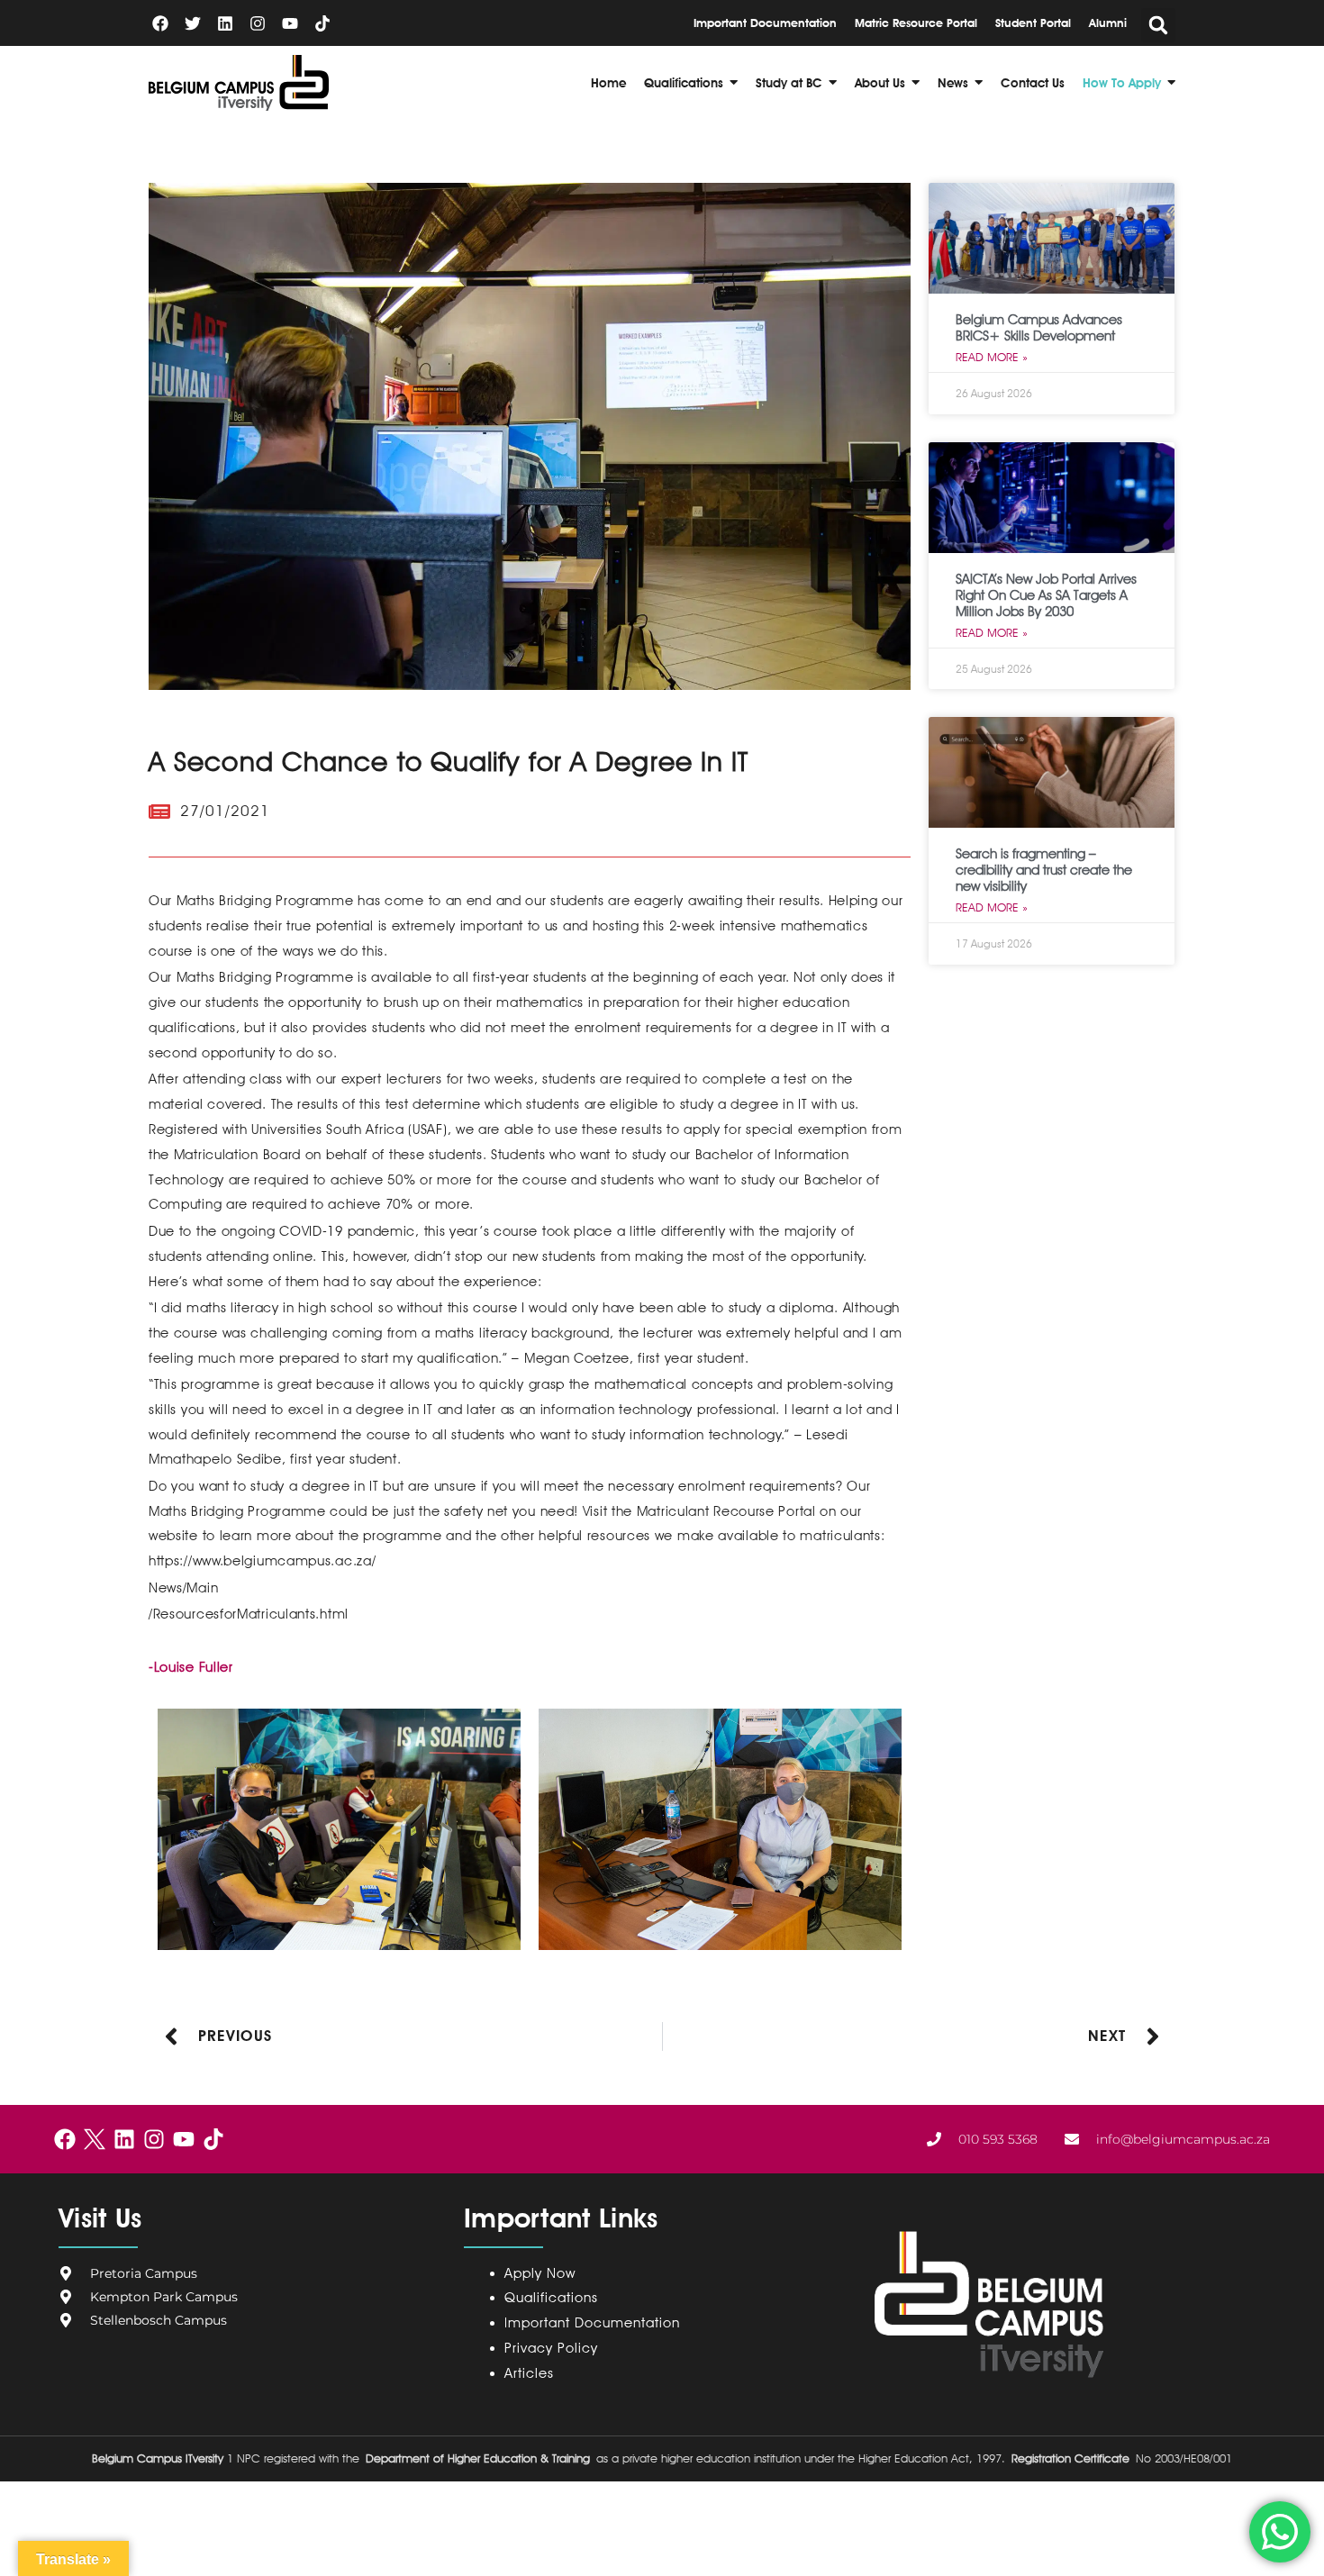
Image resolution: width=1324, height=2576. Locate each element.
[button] (1158, 25)
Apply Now (540, 2273)
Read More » (992, 357)
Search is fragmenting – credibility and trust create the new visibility (1044, 870)
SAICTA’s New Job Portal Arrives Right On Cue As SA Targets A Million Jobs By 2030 (1046, 595)
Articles (529, 2373)
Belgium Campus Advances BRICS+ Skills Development (1039, 328)
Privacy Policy (555, 2348)
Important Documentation (592, 2323)
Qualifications (551, 2298)
